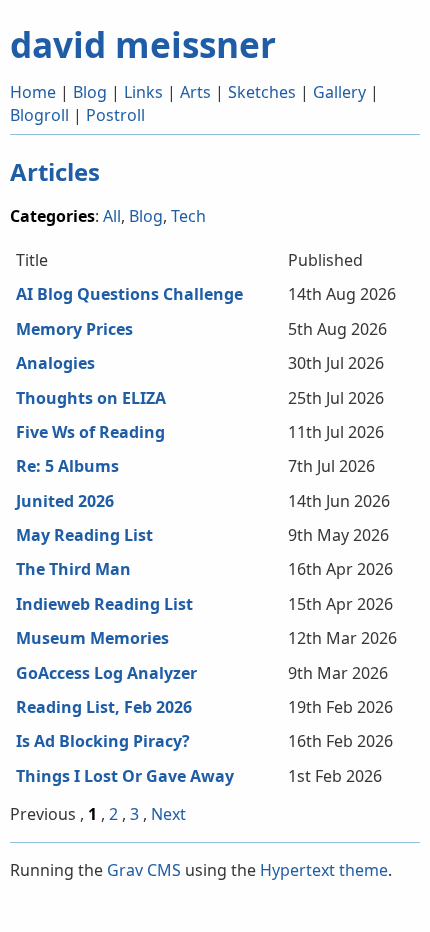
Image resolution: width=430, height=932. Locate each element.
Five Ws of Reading (90, 432)
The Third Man (73, 569)
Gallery (339, 92)
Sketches (262, 92)
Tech (188, 216)
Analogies (55, 363)
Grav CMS (144, 870)
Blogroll (39, 115)
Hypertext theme (324, 870)
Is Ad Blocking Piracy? (103, 741)
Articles (55, 171)
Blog (90, 92)
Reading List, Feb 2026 (104, 707)
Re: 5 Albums (67, 466)
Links (143, 92)
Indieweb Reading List (104, 604)
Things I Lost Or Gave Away (125, 776)
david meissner (143, 44)
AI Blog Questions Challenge (129, 294)
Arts (195, 92)
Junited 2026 (65, 501)
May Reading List (84, 535)
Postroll (115, 115)
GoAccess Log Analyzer (106, 673)
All (112, 216)
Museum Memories (92, 638)
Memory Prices (74, 329)
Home (33, 92)
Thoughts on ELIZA (91, 398)
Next (168, 814)
